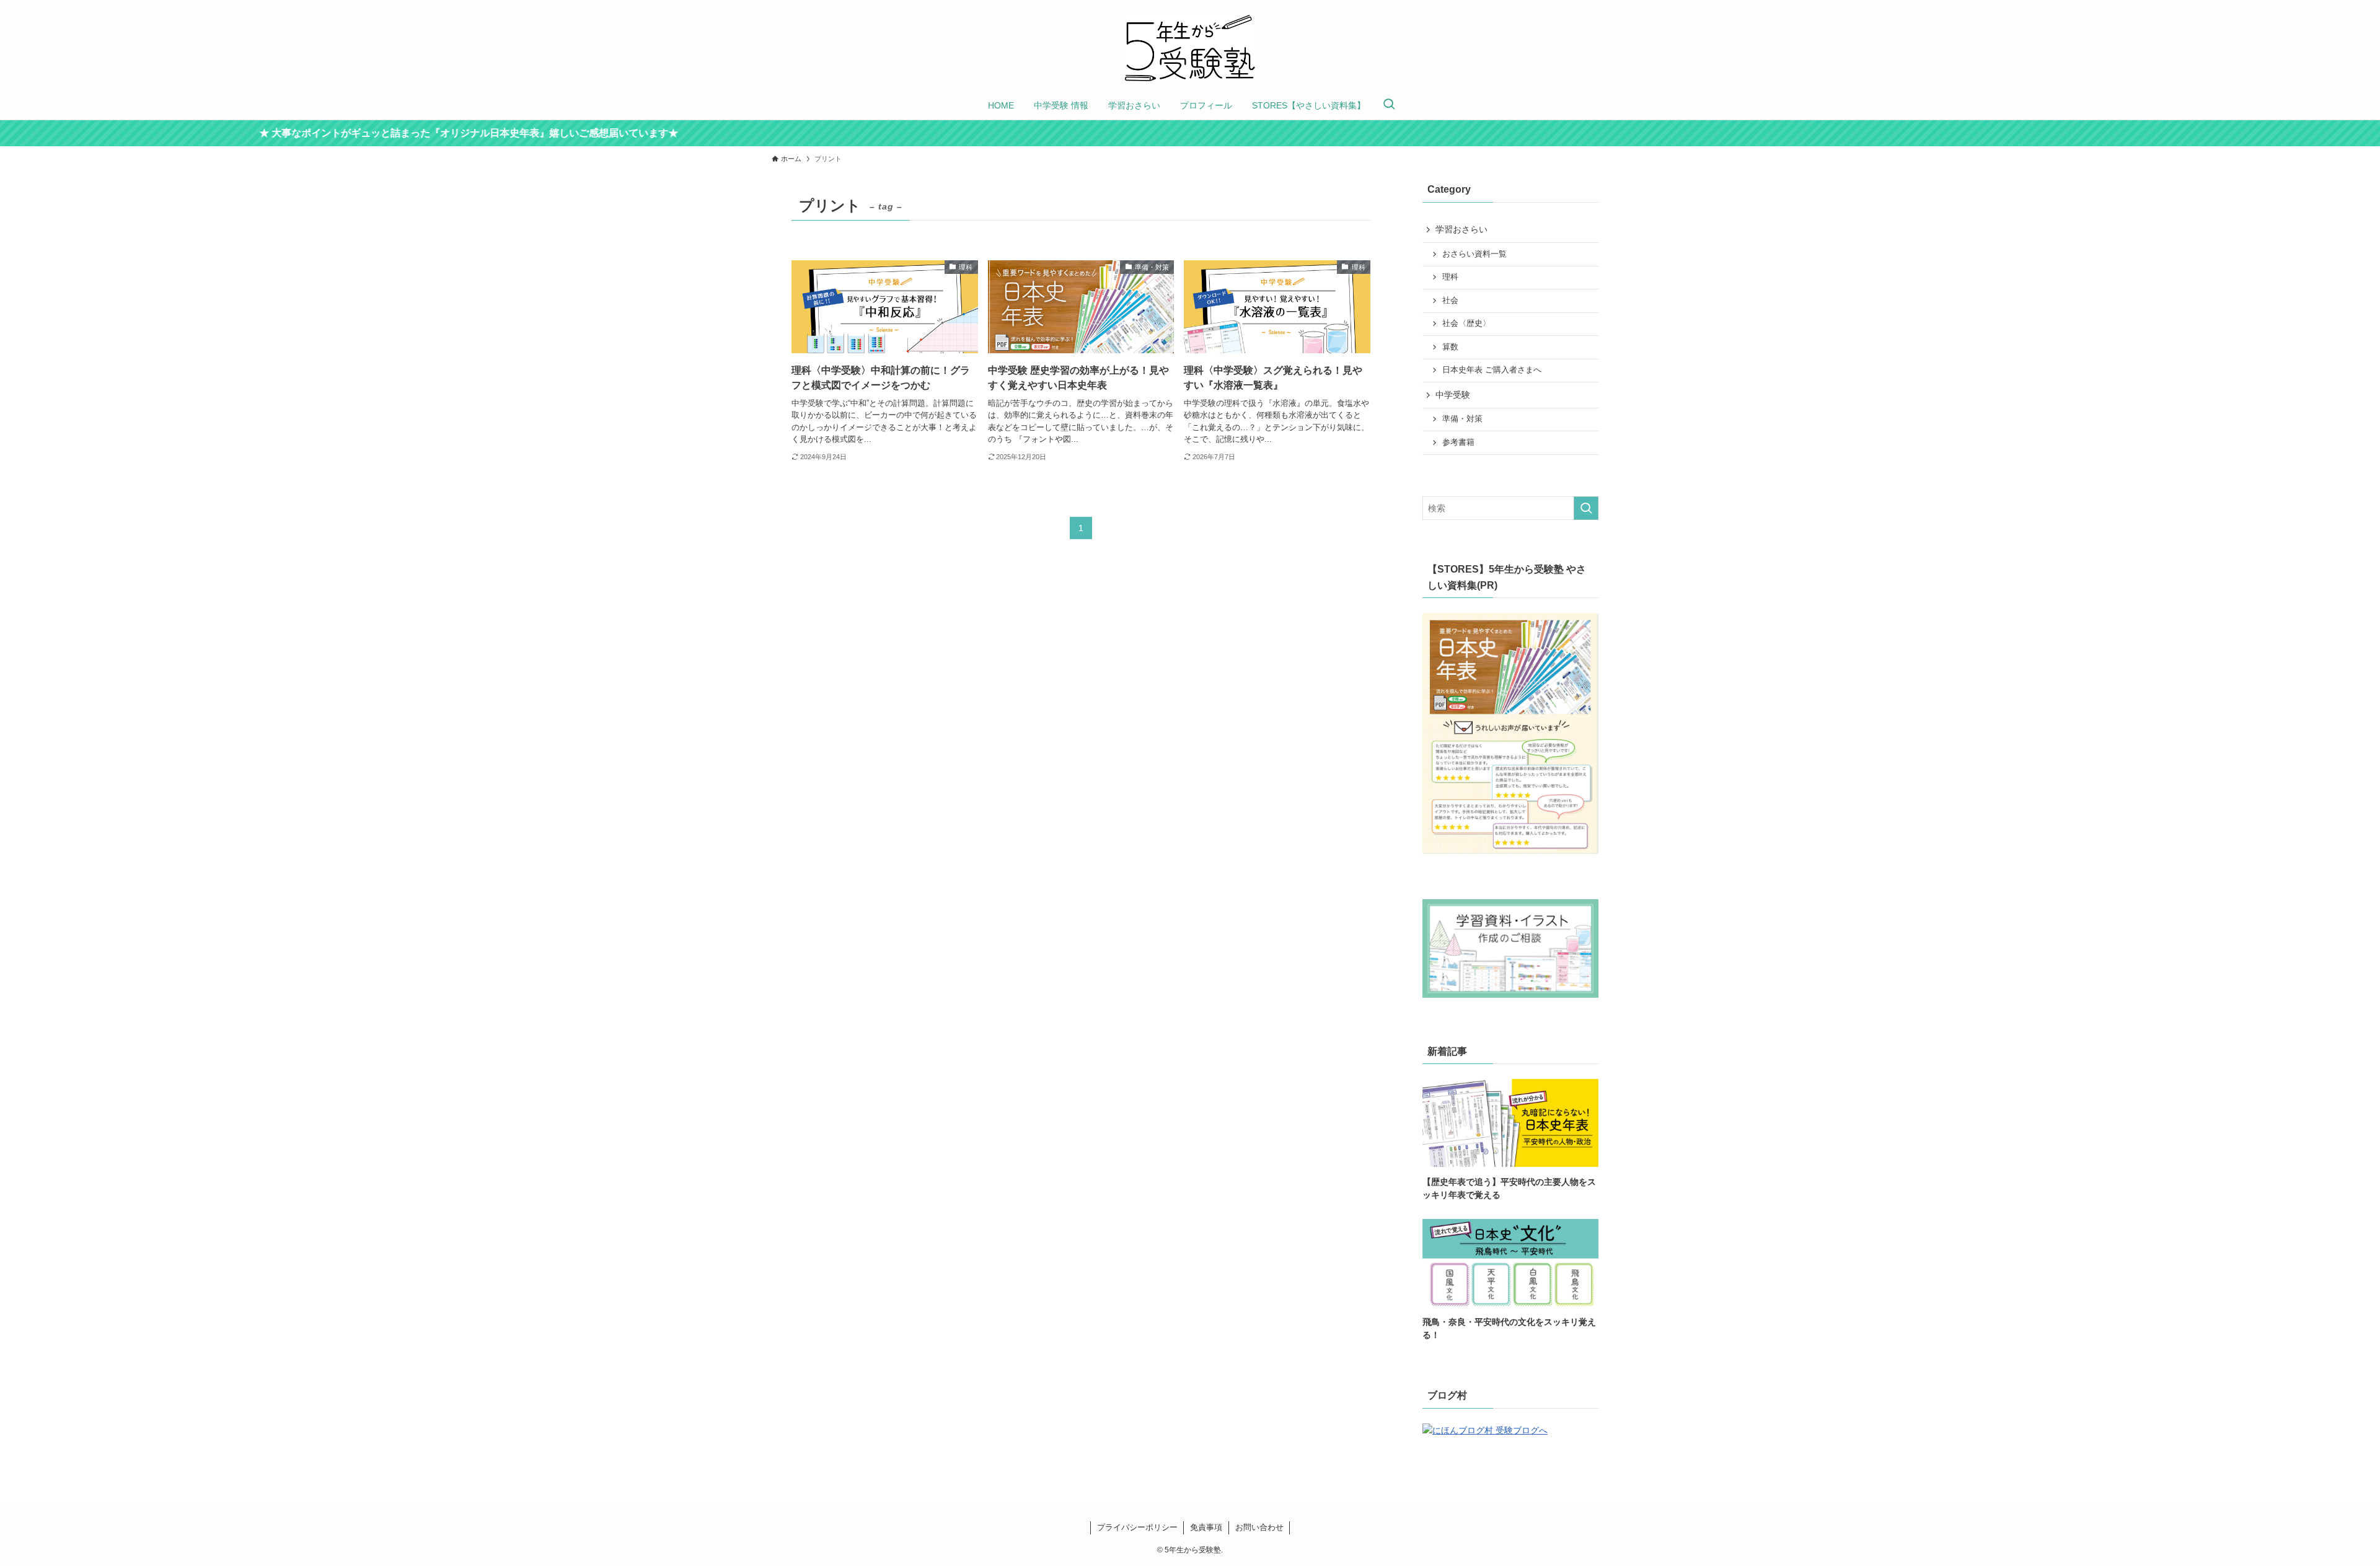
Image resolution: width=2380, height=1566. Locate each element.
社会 (1450, 301)
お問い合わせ (1259, 1527)
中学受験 (1453, 395)
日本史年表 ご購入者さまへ (1492, 370)
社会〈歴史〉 (1466, 323)
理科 (1450, 277)
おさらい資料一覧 (1474, 254)
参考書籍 (1458, 442)
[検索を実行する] (1586, 508)
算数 (1450, 347)
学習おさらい (1461, 229)
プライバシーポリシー (1137, 1527)
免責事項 (1206, 1527)
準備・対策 (1462, 419)
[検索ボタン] (1389, 105)
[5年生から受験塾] (1190, 48)
